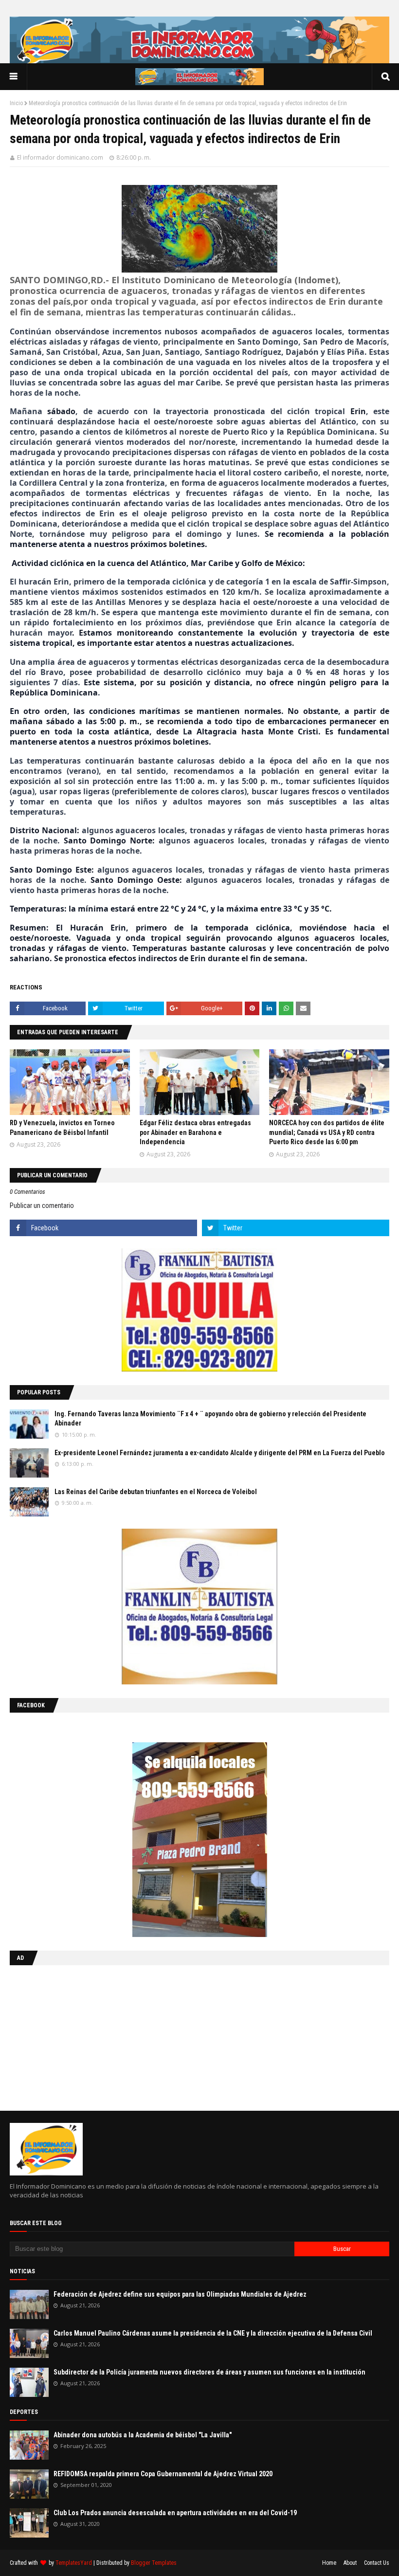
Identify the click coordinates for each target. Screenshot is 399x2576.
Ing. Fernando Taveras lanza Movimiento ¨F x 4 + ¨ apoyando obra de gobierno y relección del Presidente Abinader (210, 1419)
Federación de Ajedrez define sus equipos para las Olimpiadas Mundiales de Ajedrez (180, 2294)
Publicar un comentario (42, 1206)
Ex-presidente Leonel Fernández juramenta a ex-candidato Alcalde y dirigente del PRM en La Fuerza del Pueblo (220, 1453)
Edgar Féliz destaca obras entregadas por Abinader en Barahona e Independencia (195, 1132)
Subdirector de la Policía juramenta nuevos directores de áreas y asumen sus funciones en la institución (209, 2372)
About (350, 2563)
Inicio (16, 103)
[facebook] (103, 1228)
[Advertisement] (71, 2036)
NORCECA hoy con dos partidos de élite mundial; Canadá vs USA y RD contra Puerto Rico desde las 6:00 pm (327, 1132)
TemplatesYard (74, 2563)
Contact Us (377, 2563)
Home (329, 2563)
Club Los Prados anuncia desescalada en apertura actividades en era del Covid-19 (175, 2513)
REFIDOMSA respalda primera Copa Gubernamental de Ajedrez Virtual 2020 (163, 2474)
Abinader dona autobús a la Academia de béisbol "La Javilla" (143, 2435)
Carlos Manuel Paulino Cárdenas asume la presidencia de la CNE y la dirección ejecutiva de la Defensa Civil (213, 2333)
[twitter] (296, 1228)
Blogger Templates (154, 2563)
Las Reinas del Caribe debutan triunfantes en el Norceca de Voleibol (156, 1492)
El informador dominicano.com (60, 157)
